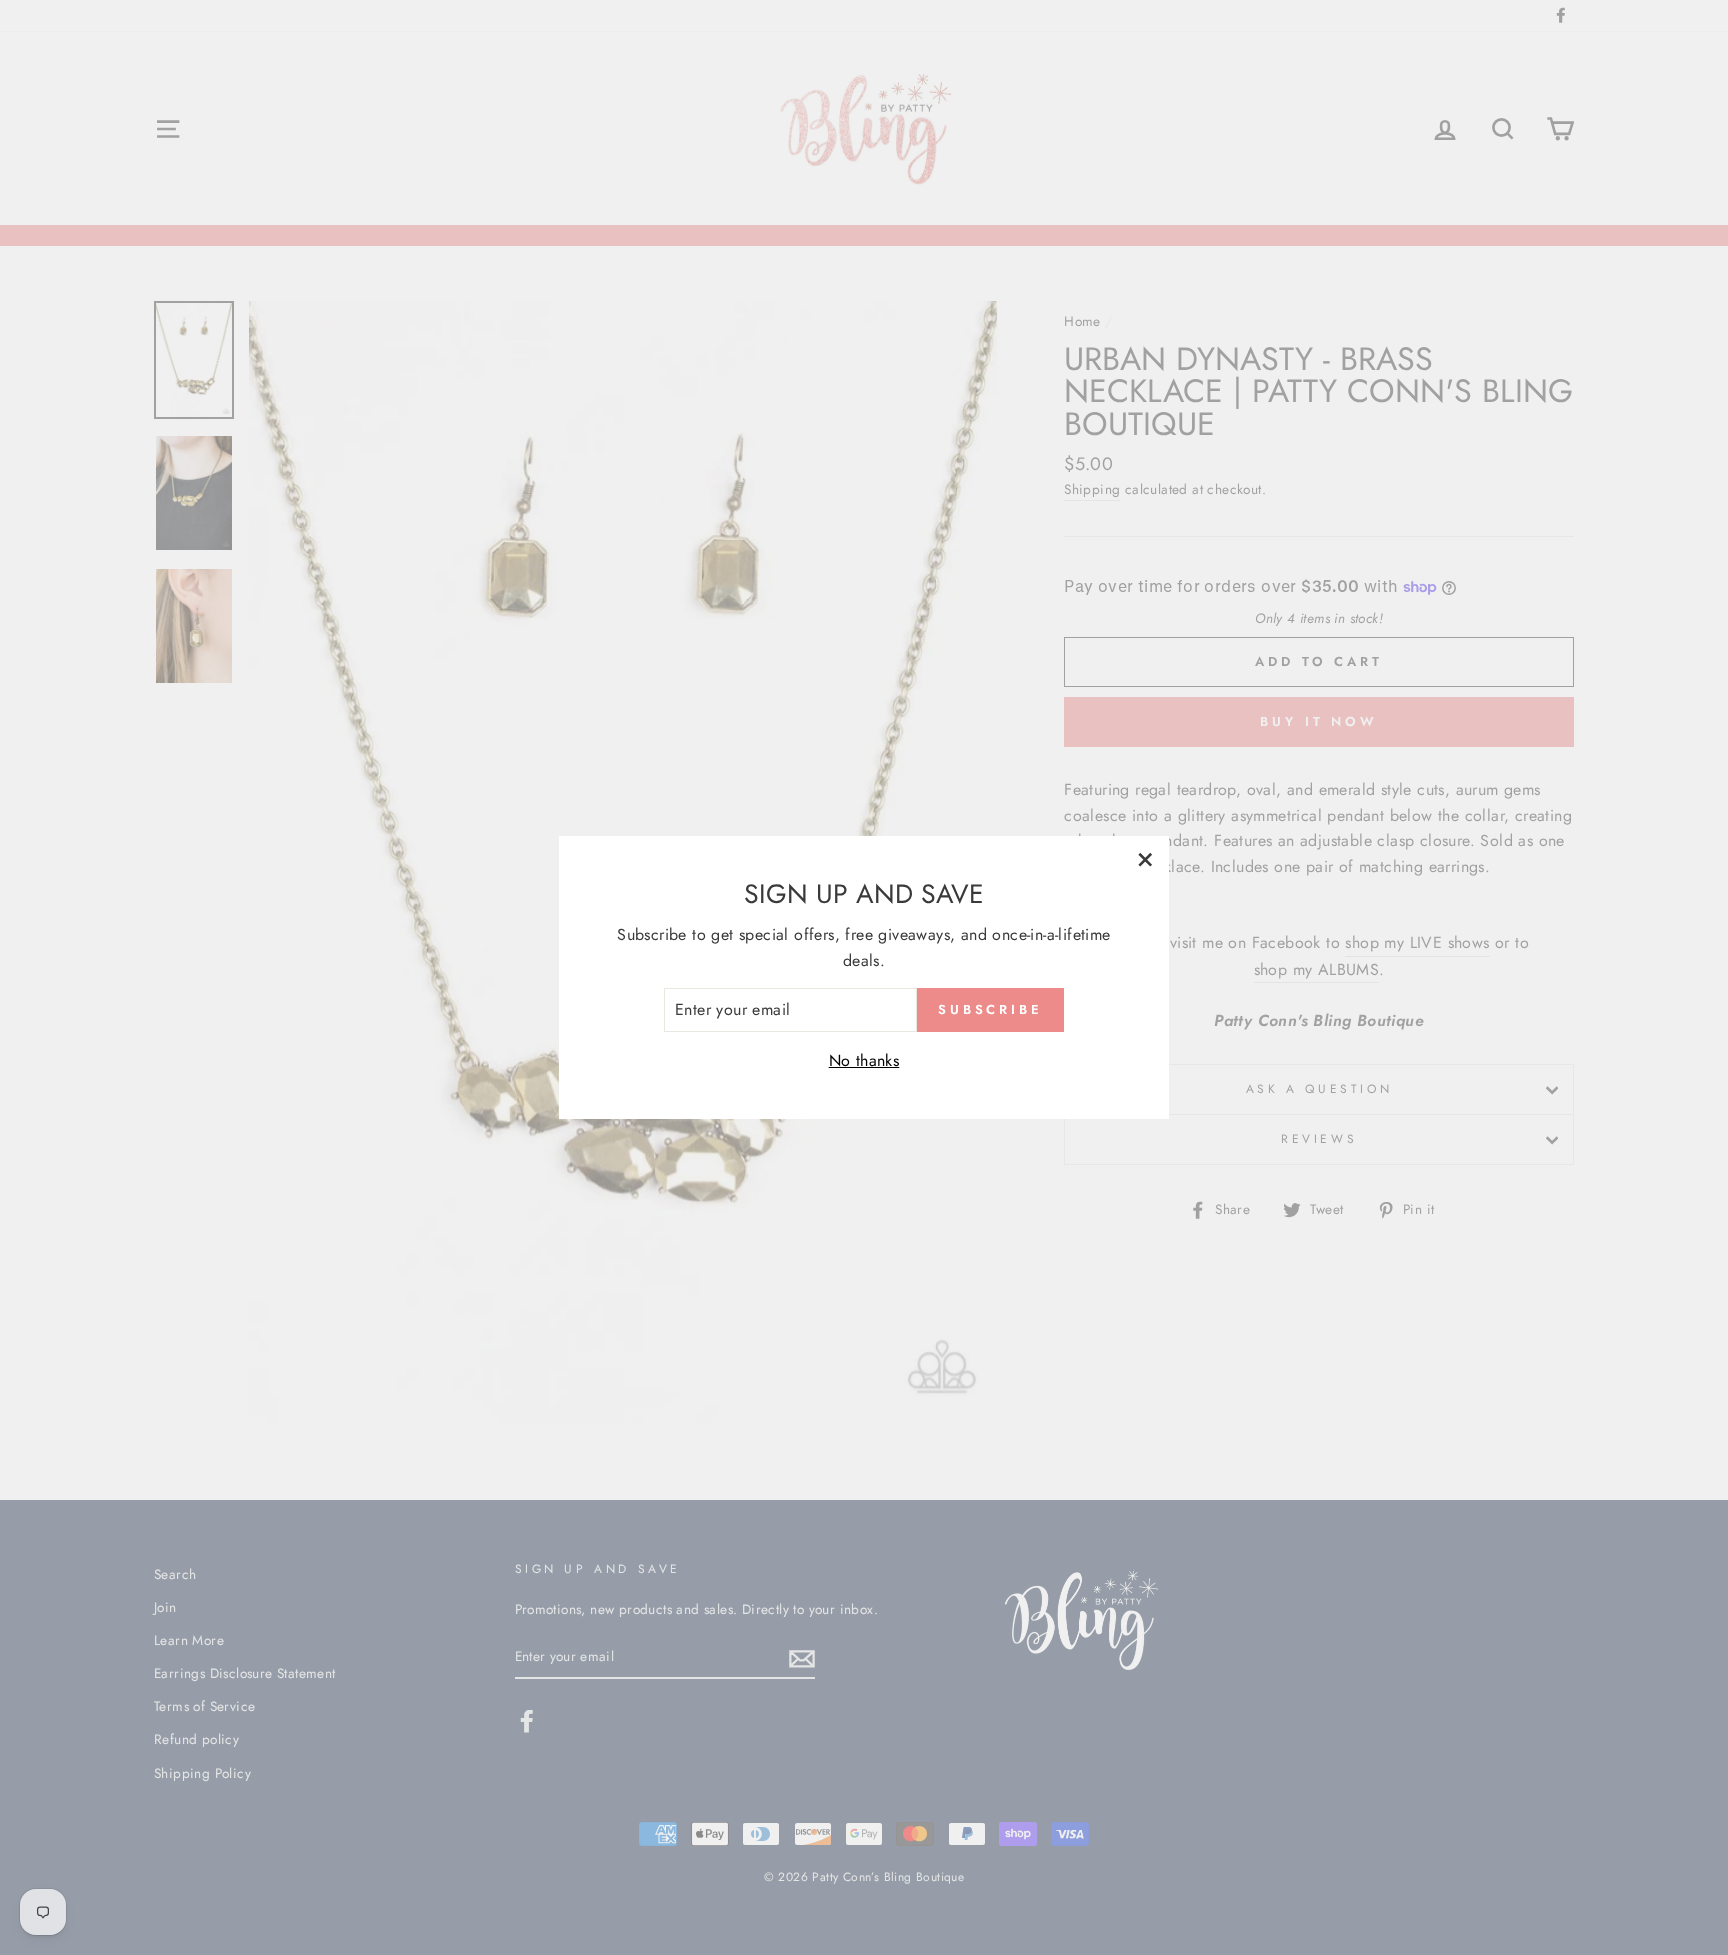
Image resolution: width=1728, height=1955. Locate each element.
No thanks (864, 1060)
